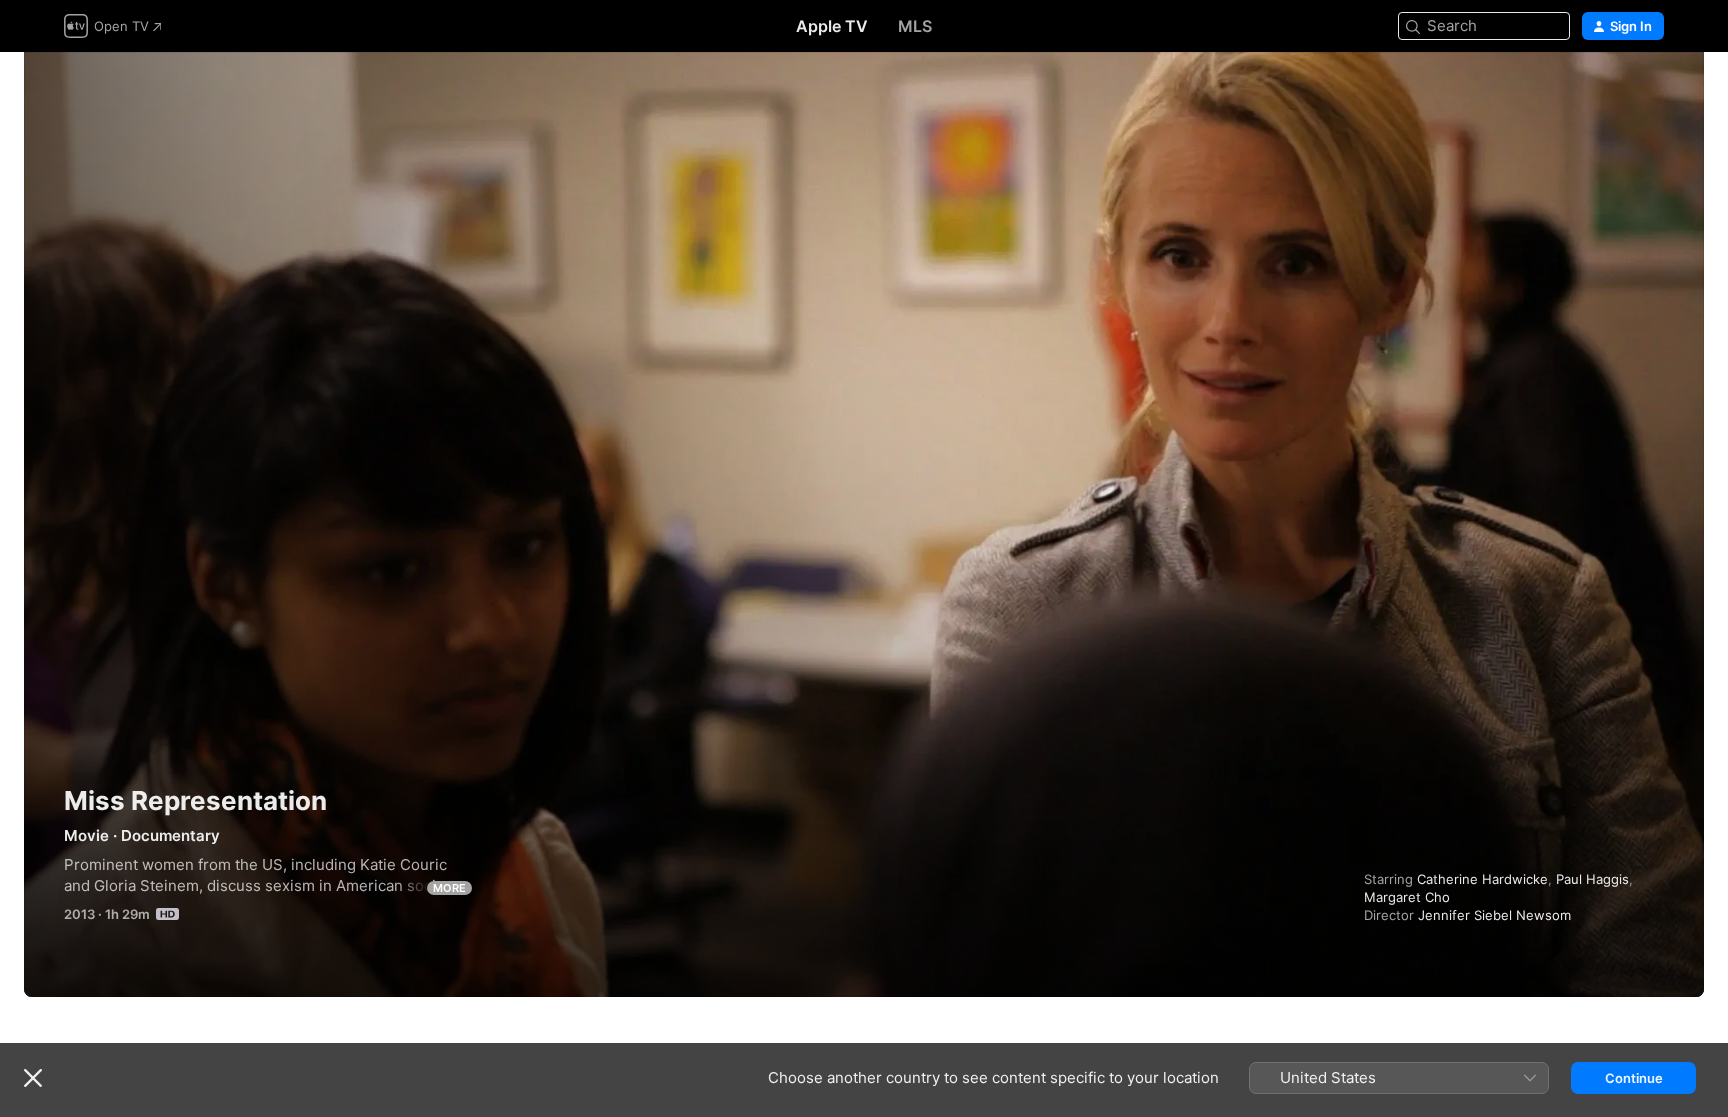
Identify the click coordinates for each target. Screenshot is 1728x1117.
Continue (1634, 1078)
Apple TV (832, 26)
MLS (915, 26)
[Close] (33, 1078)
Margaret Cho (1407, 897)
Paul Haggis (1592, 879)
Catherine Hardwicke (1482, 879)
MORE (449, 888)
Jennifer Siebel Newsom (1494, 915)
